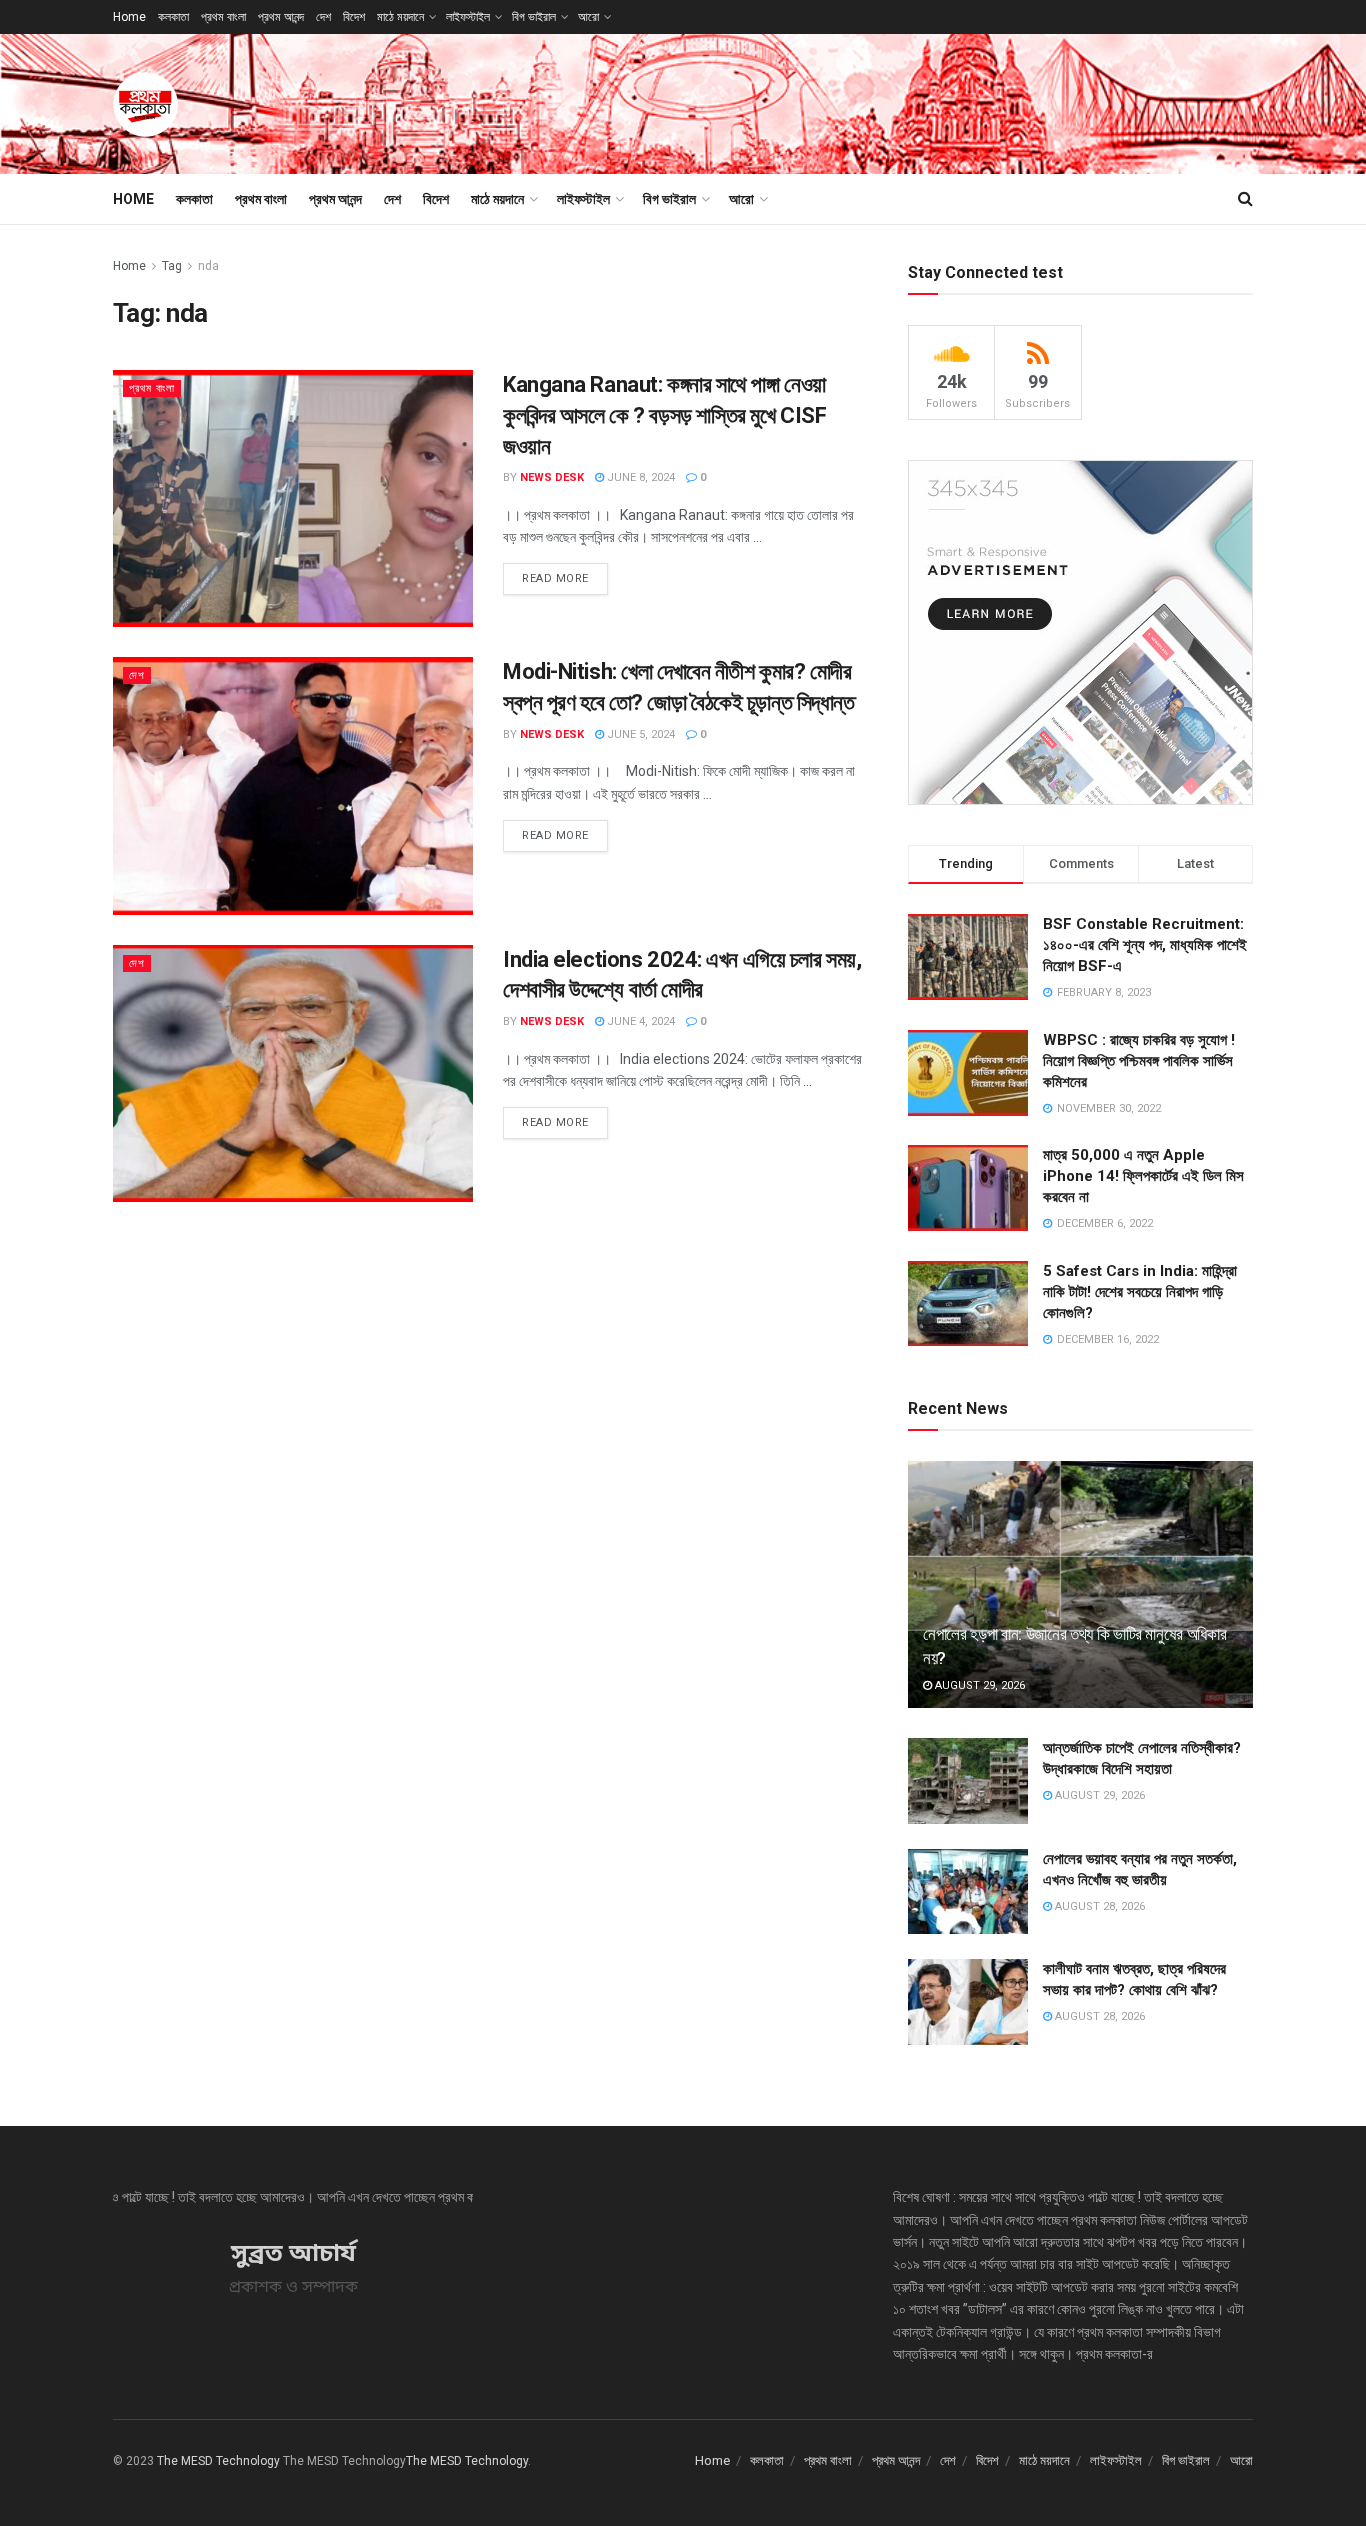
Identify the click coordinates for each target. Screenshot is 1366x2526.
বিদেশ (354, 17)
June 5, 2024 (639, 734)
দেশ (323, 17)
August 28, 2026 (1098, 1906)
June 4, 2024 (639, 1021)
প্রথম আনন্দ (281, 17)
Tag (172, 266)
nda (208, 266)
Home (129, 17)
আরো (588, 17)
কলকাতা (173, 17)
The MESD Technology (218, 2461)
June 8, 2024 (639, 477)
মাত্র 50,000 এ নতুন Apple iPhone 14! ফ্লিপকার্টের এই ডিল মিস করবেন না (1143, 1176)
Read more (555, 578)
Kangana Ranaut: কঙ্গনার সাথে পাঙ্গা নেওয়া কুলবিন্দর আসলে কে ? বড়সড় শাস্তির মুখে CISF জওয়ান (664, 415)
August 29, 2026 (978, 1685)
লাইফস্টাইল (468, 17)
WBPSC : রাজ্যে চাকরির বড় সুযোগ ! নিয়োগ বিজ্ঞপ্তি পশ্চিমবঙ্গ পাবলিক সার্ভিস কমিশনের (1139, 1061)
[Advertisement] (889, 101)
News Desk (552, 477)
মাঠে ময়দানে (400, 17)
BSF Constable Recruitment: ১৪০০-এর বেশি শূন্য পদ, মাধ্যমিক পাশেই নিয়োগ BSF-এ (1145, 945)
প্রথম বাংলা (223, 17)
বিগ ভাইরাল (534, 17)
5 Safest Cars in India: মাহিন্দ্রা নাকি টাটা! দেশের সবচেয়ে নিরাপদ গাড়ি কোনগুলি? (1140, 1292)
